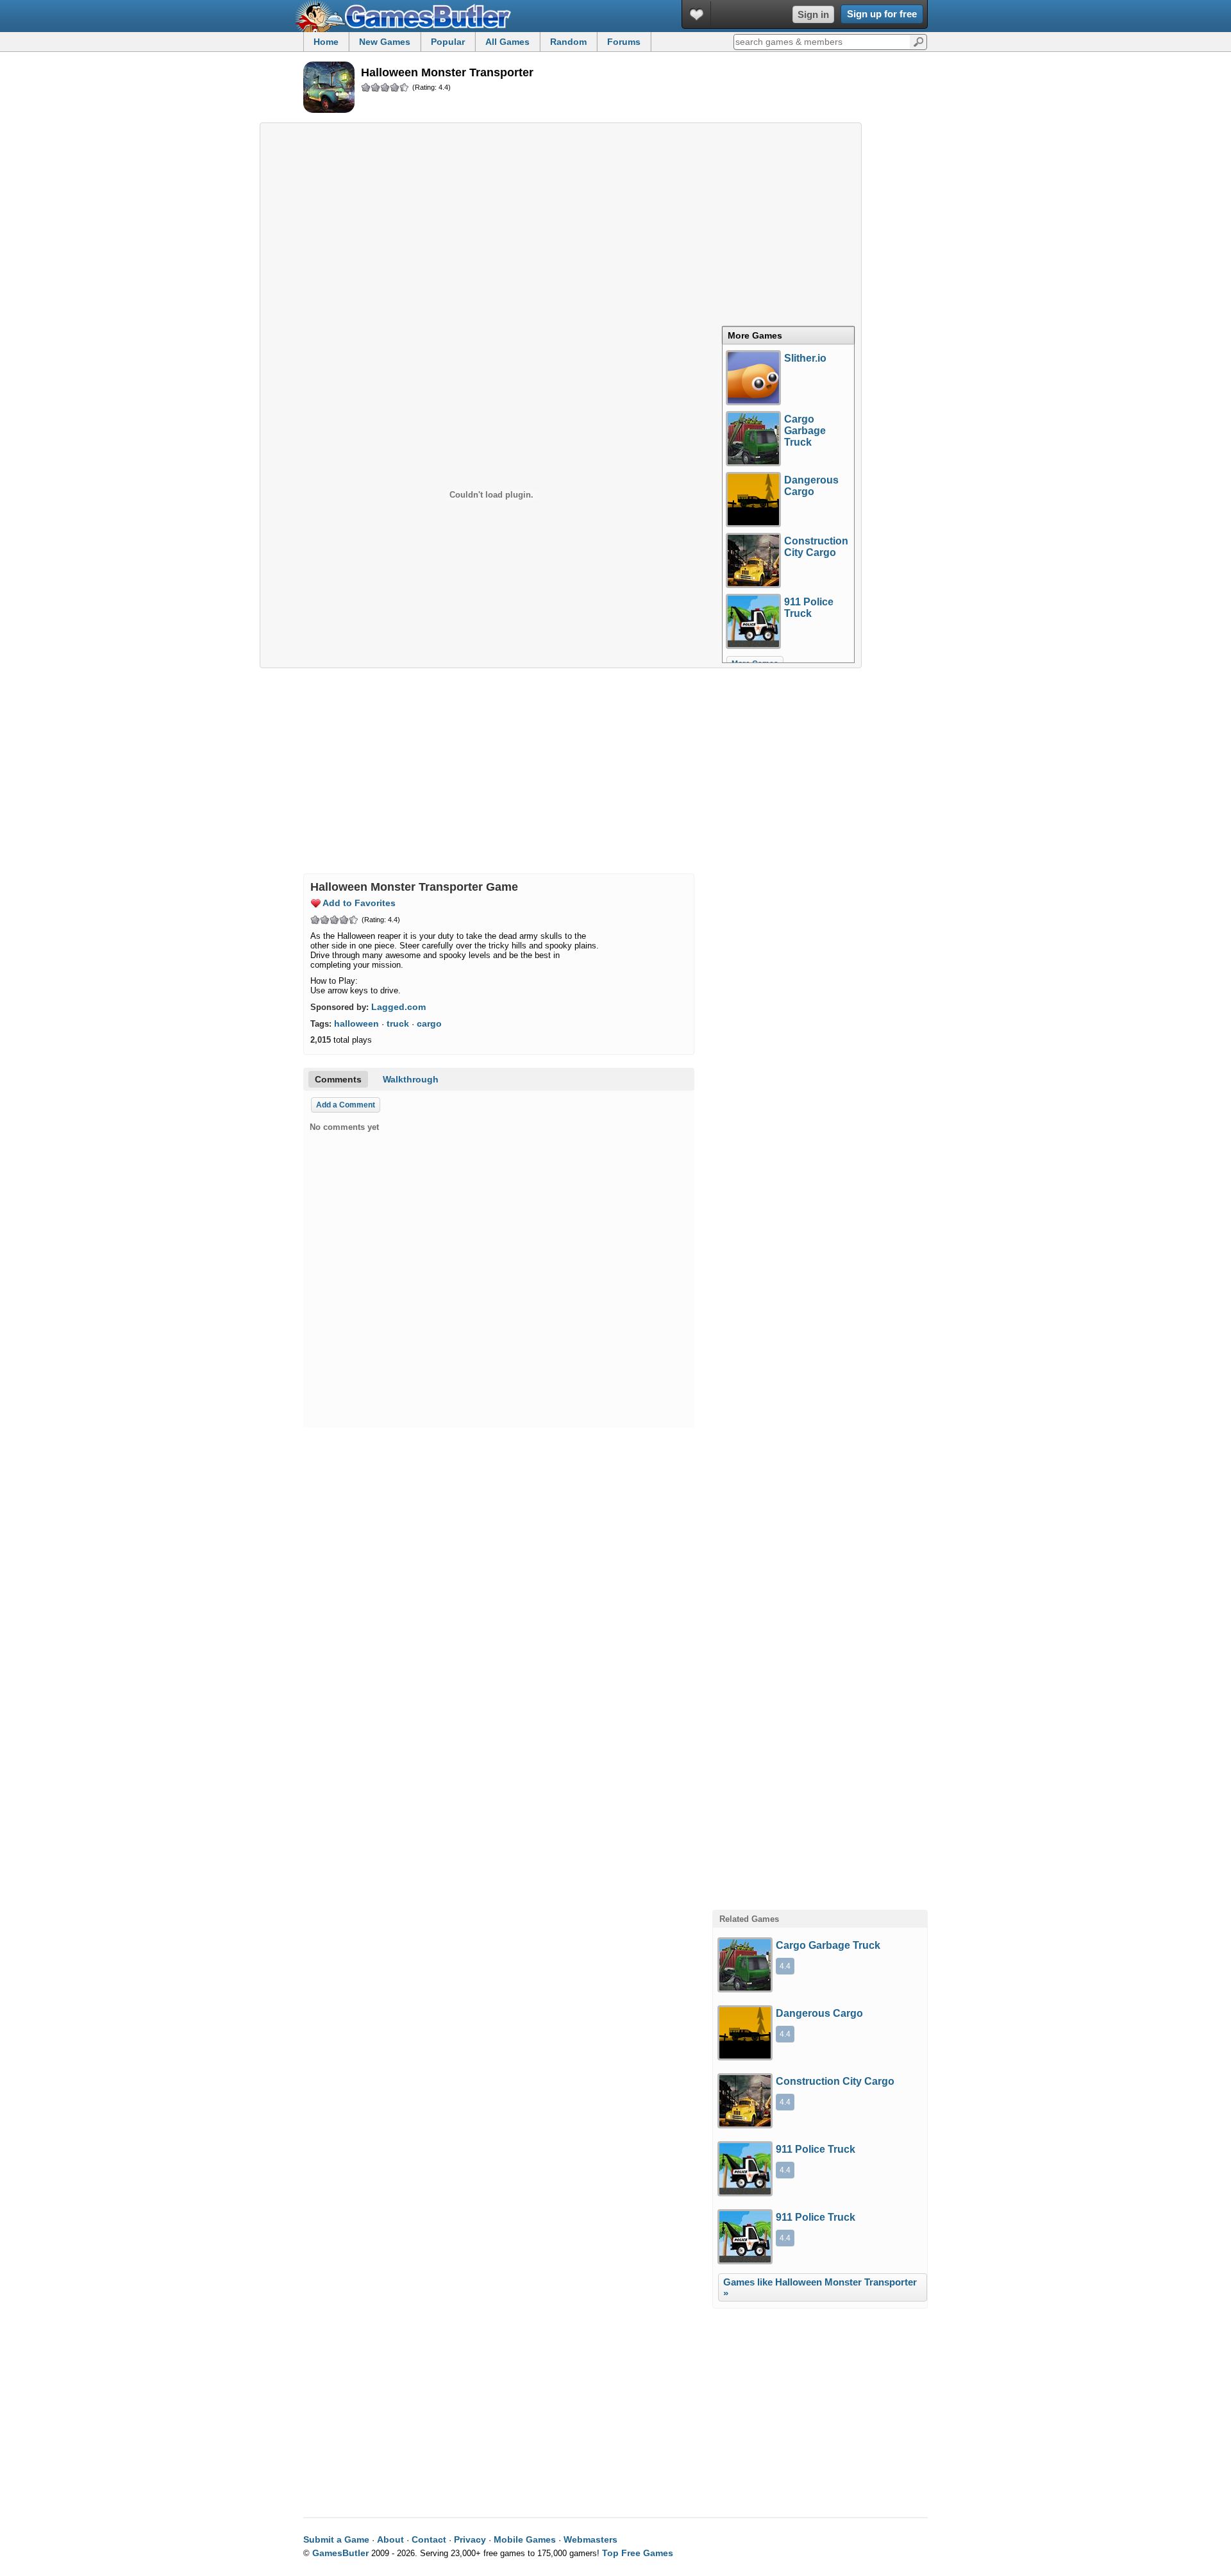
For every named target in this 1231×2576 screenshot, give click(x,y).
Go (918, 41)
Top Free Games (638, 2553)
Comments (338, 1079)
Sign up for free (882, 14)
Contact (429, 2539)
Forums (624, 42)
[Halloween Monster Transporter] (329, 88)
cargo (429, 1023)
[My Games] (697, 14)
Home (326, 42)
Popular (448, 42)
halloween (356, 1023)
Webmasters (590, 2539)
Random (568, 42)
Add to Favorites (359, 903)
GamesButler (408, 16)
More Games (755, 335)
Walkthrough (411, 1079)
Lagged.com (398, 1007)
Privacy (470, 2539)
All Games (507, 42)
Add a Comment (346, 1105)
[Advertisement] (561, 221)
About (390, 2539)
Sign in (813, 14)
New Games (385, 42)
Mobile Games (525, 2539)
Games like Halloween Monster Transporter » (820, 2287)
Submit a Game (336, 2539)
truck (398, 1023)
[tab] (788, 335)
